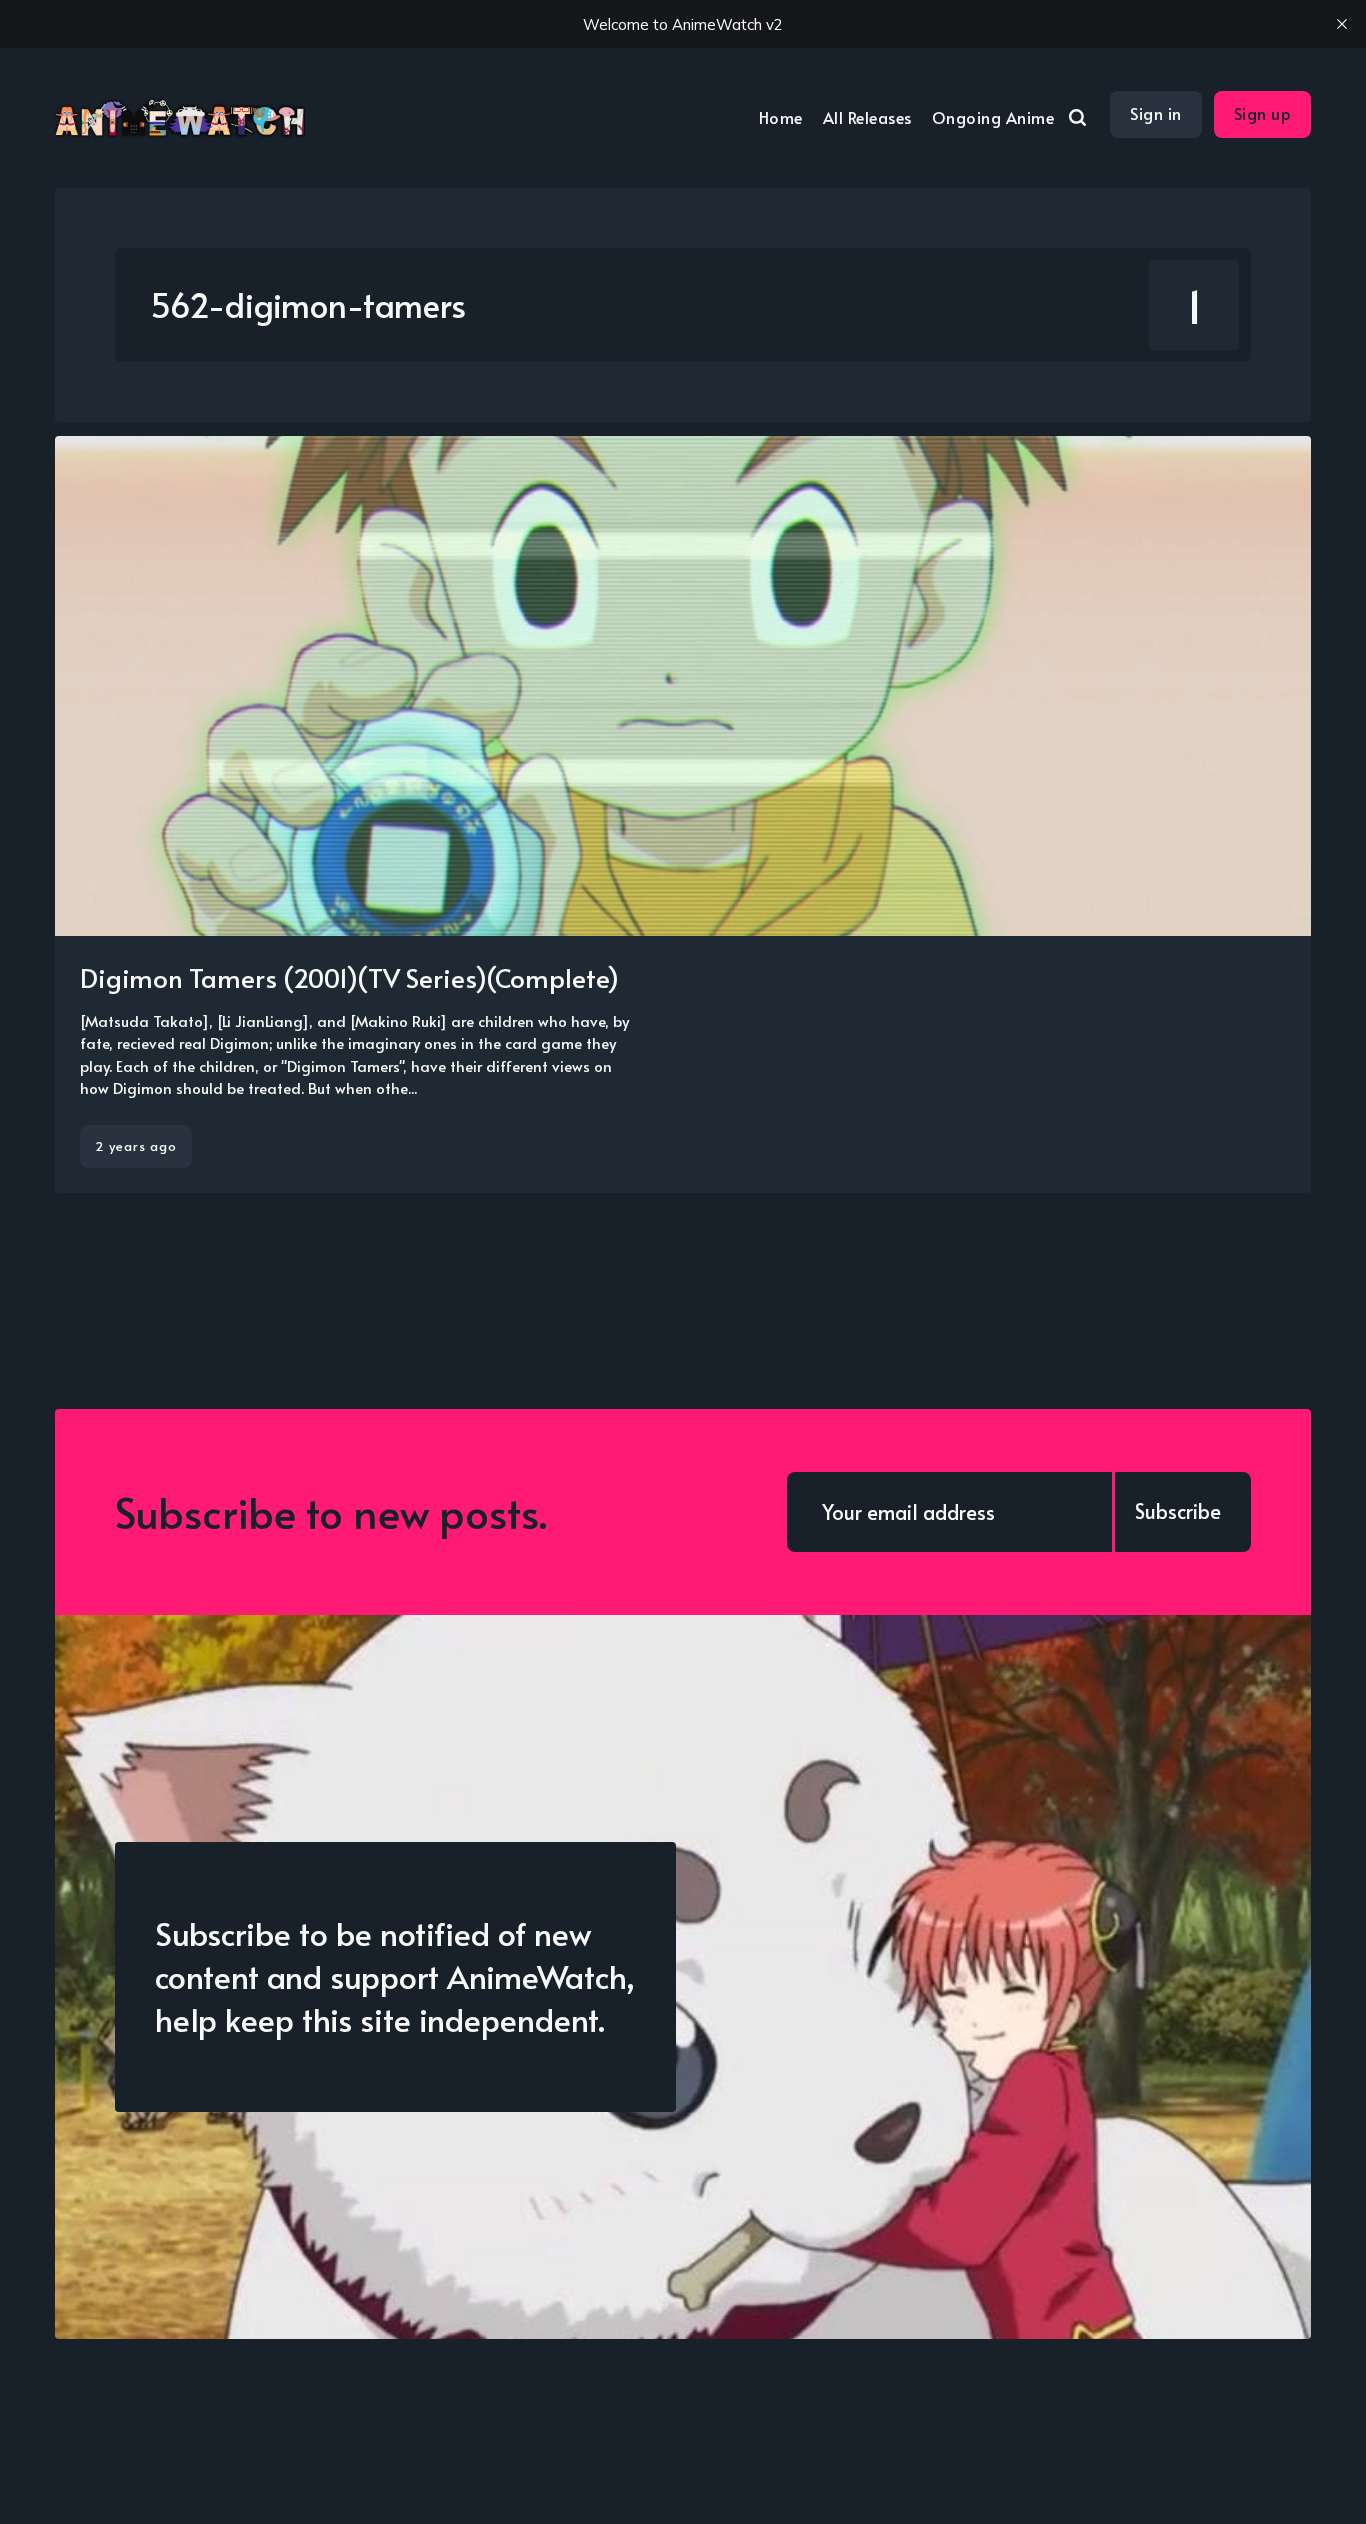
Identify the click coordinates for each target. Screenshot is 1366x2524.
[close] (1342, 24)
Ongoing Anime (993, 117)
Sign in (1156, 113)
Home (781, 117)
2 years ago (136, 1146)
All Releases (867, 117)
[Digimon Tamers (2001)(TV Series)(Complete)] (683, 814)
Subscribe (1178, 1511)
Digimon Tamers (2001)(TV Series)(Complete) (349, 977)
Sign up (1263, 113)
